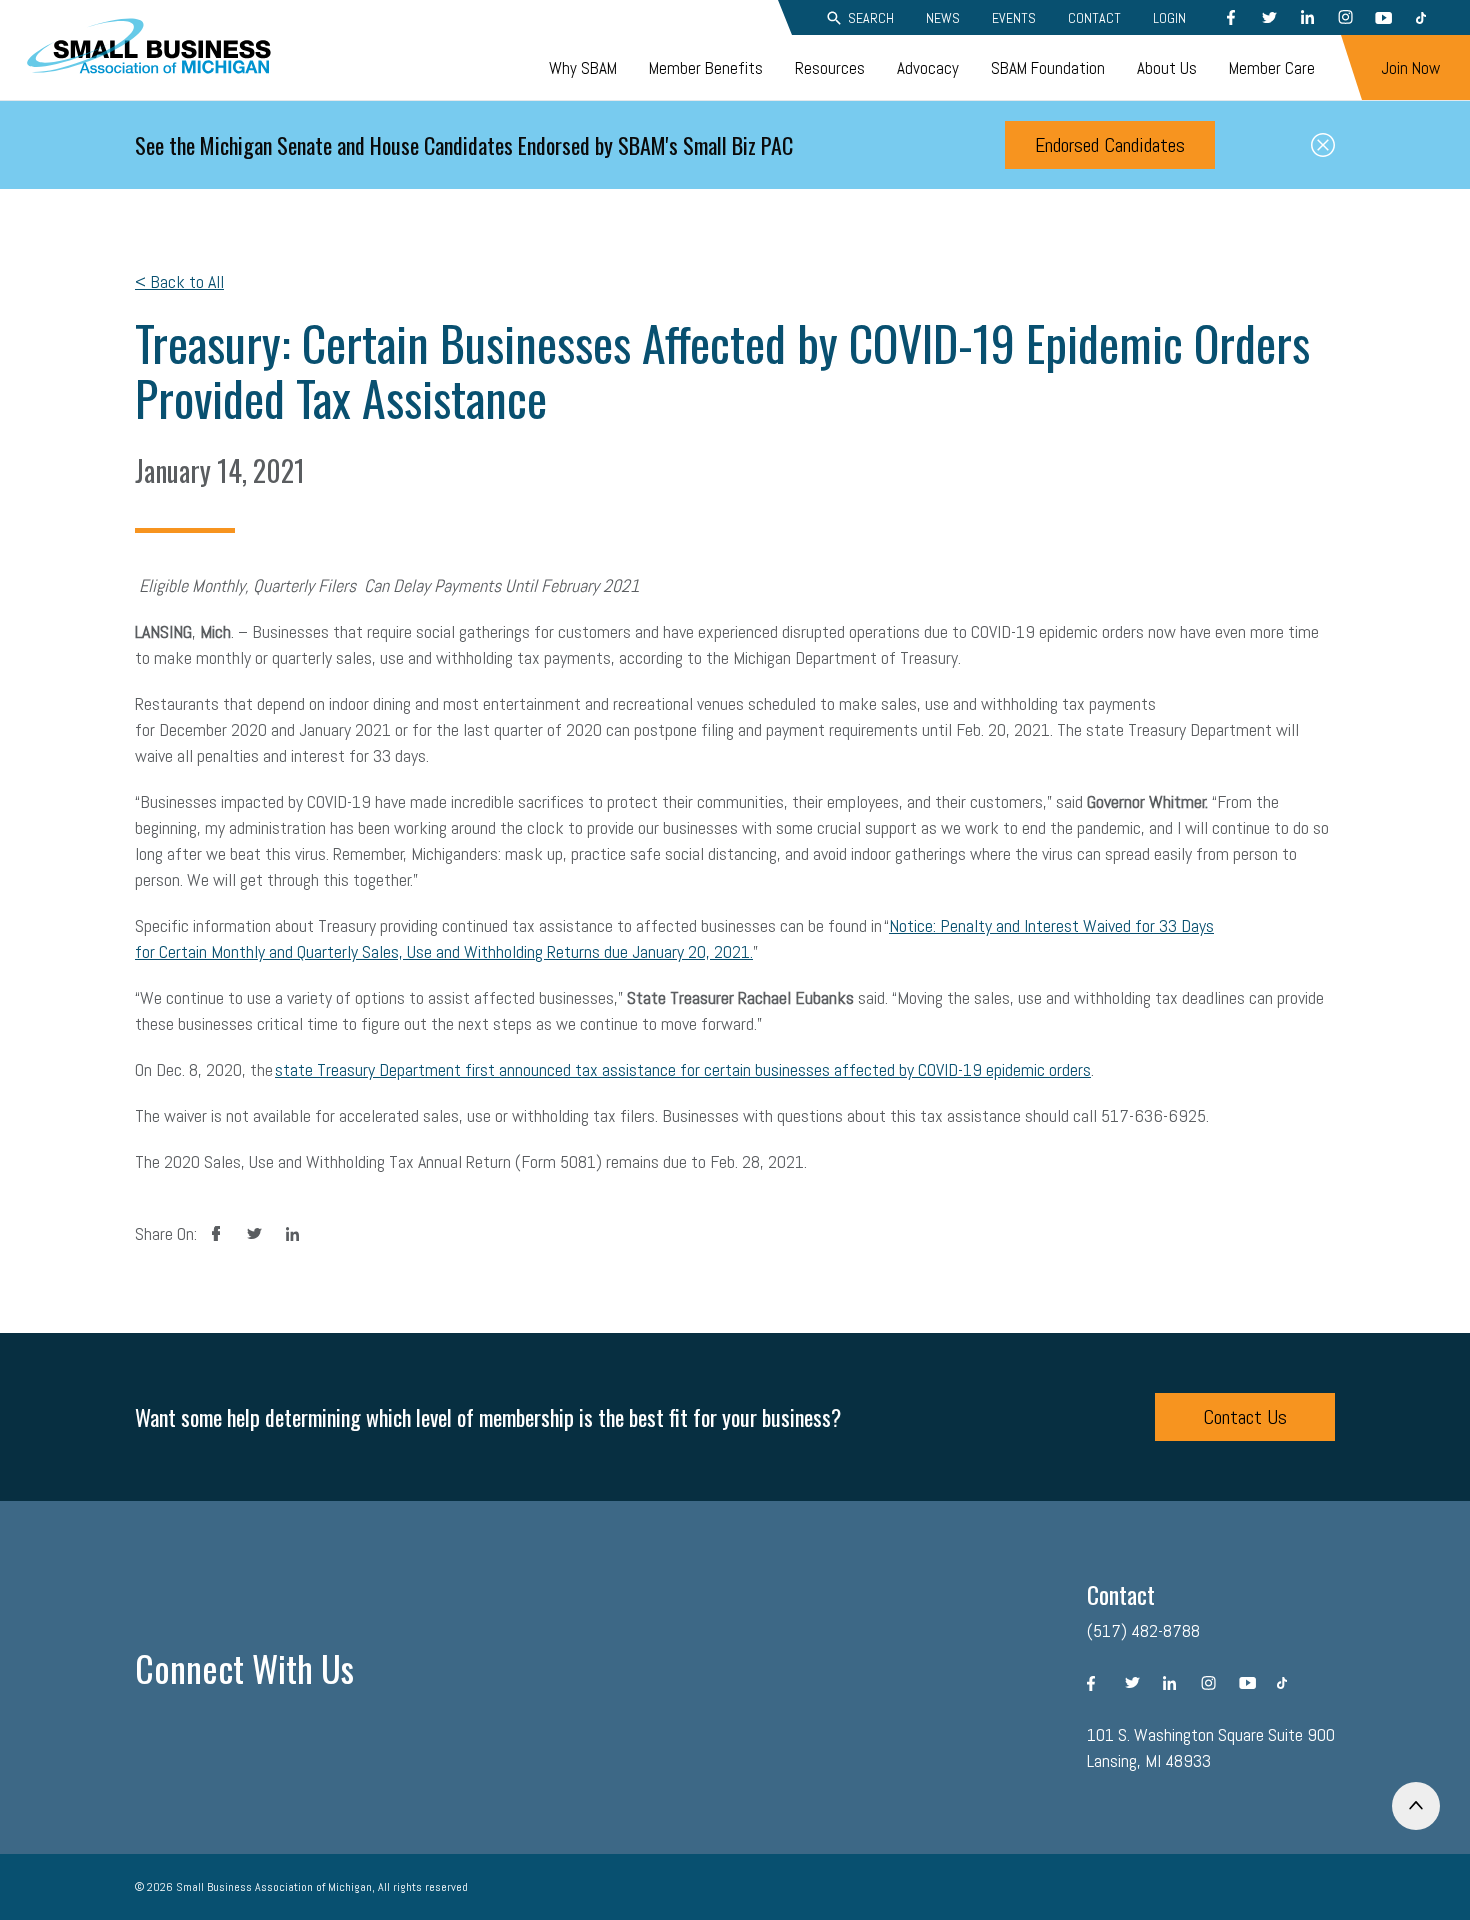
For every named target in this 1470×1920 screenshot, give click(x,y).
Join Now (1410, 68)
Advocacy (928, 68)
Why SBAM (583, 68)
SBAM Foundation (1048, 68)
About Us (1167, 68)
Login (1169, 18)
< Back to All (179, 281)
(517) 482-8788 (1143, 1630)
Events (1014, 18)
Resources (830, 68)
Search (871, 18)
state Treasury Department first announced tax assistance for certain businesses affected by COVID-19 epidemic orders (683, 1069)
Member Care (1272, 68)
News (943, 18)
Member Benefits (706, 68)
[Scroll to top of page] (1416, 1806)
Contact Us (1245, 1417)
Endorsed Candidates (1110, 145)
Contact (1094, 18)
